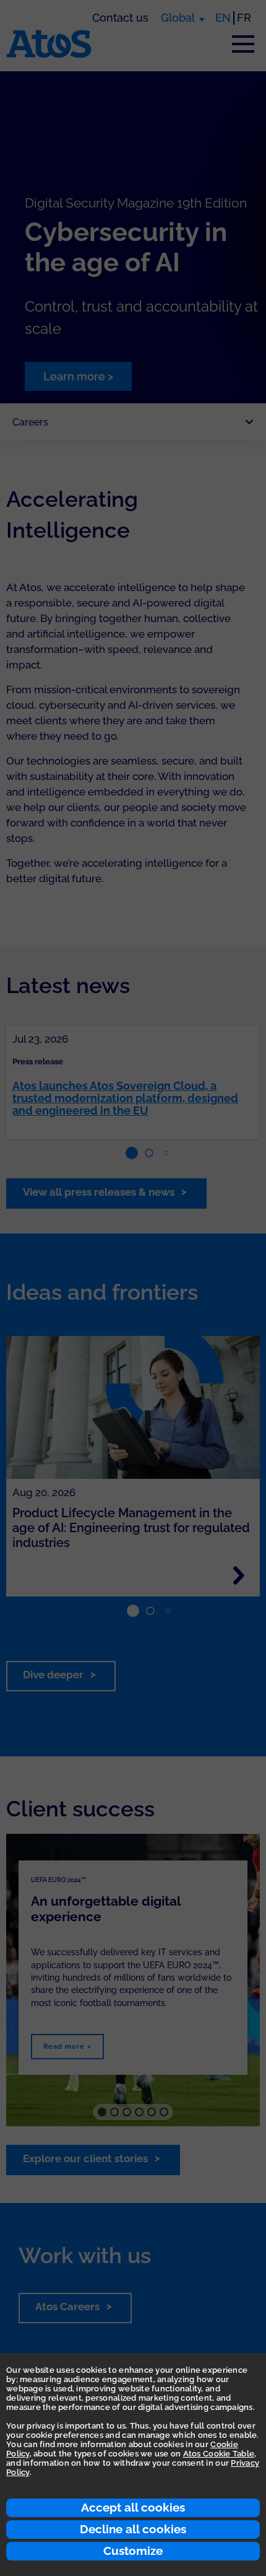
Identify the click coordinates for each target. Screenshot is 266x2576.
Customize (133, 2551)
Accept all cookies (133, 2507)
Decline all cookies (133, 2529)
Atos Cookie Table (219, 2454)
